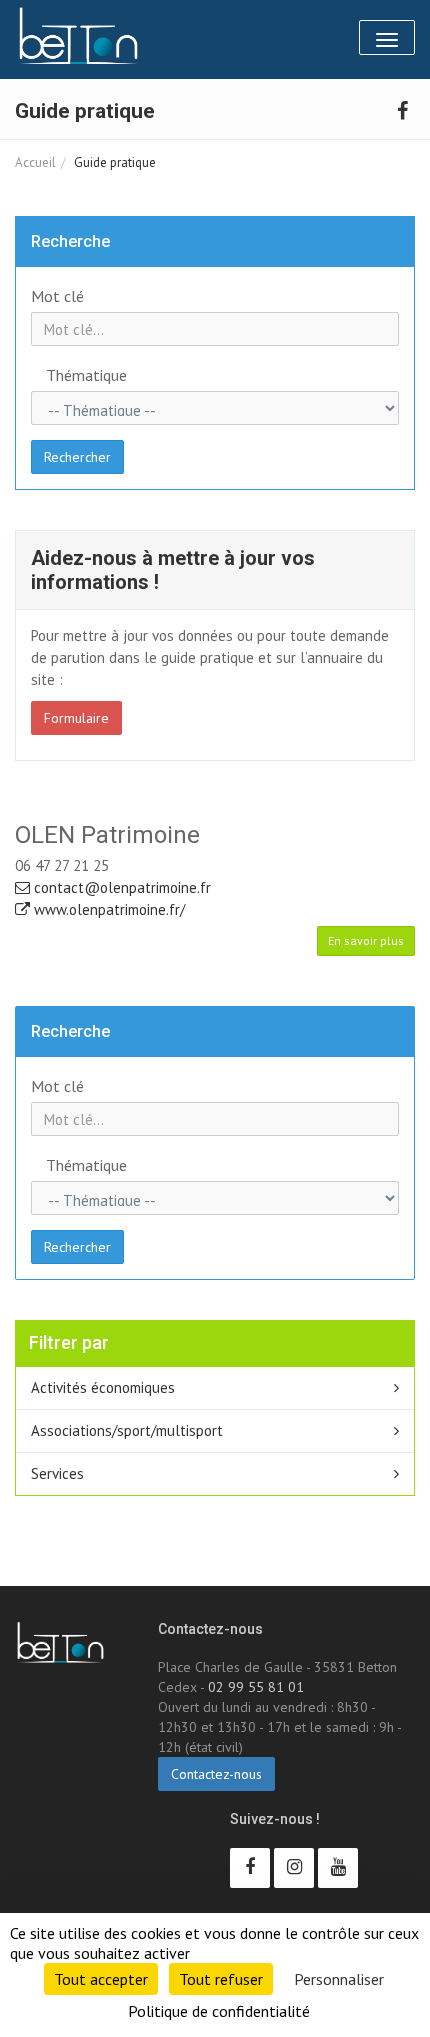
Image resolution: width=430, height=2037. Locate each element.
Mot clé (57, 296)
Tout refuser (221, 1979)
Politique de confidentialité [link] (219, 2011)
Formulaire (76, 718)
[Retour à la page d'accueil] (78, 36)
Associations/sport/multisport (127, 1430)
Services (57, 1473)
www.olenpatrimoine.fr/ (107, 909)
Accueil (35, 162)
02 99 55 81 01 (256, 1687)
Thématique (86, 375)
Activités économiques (103, 1387)
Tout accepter (101, 1979)
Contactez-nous (216, 1774)
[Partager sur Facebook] (402, 109)
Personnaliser (339, 1979)
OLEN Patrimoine (107, 835)
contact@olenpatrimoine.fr (120, 887)
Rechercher (77, 457)
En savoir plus (366, 940)
